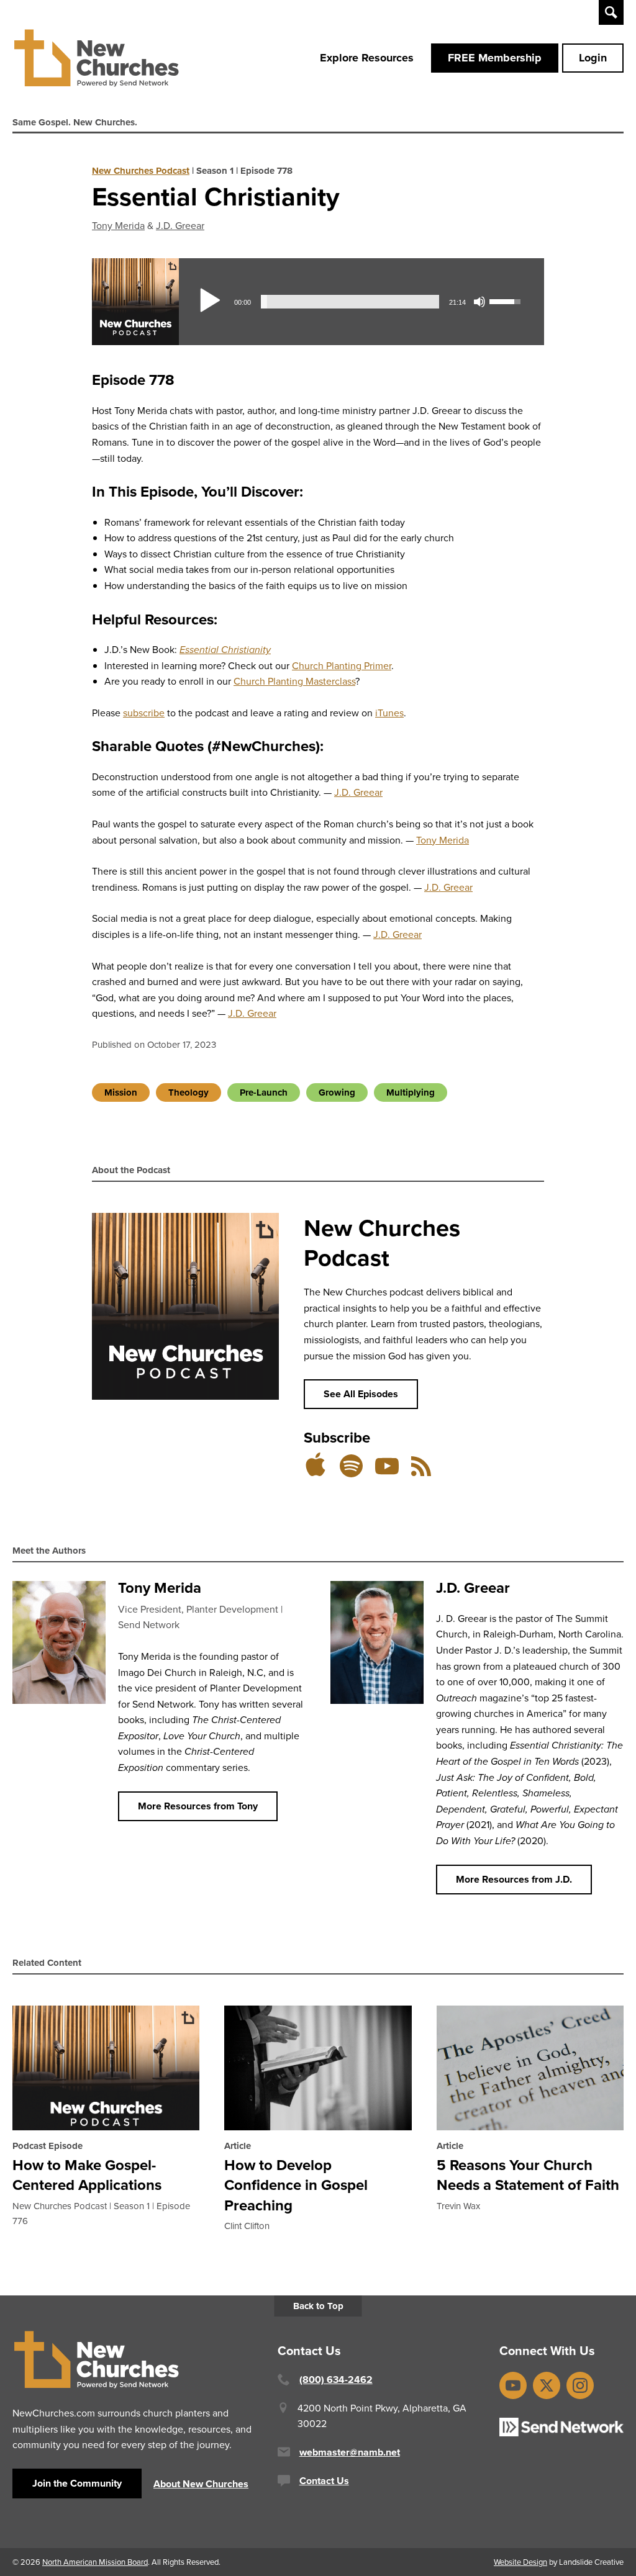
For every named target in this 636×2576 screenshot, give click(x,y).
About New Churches (201, 2484)
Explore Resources (367, 58)
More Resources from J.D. (514, 1879)
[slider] (350, 302)
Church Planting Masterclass (294, 681)
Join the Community (77, 2483)
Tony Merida (118, 225)
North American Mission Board (95, 2562)
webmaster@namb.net (350, 2452)
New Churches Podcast (141, 171)
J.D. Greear (180, 225)
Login (593, 58)
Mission (121, 1092)
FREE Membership (495, 58)
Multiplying (411, 1092)
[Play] (209, 302)
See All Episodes (361, 1394)
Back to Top (318, 2306)
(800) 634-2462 (336, 2380)
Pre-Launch (264, 1092)
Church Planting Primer (342, 665)
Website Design (520, 2562)
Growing (337, 1092)
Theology (189, 1092)
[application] (362, 302)
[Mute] (479, 302)
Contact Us (324, 2481)
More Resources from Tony (198, 1806)
